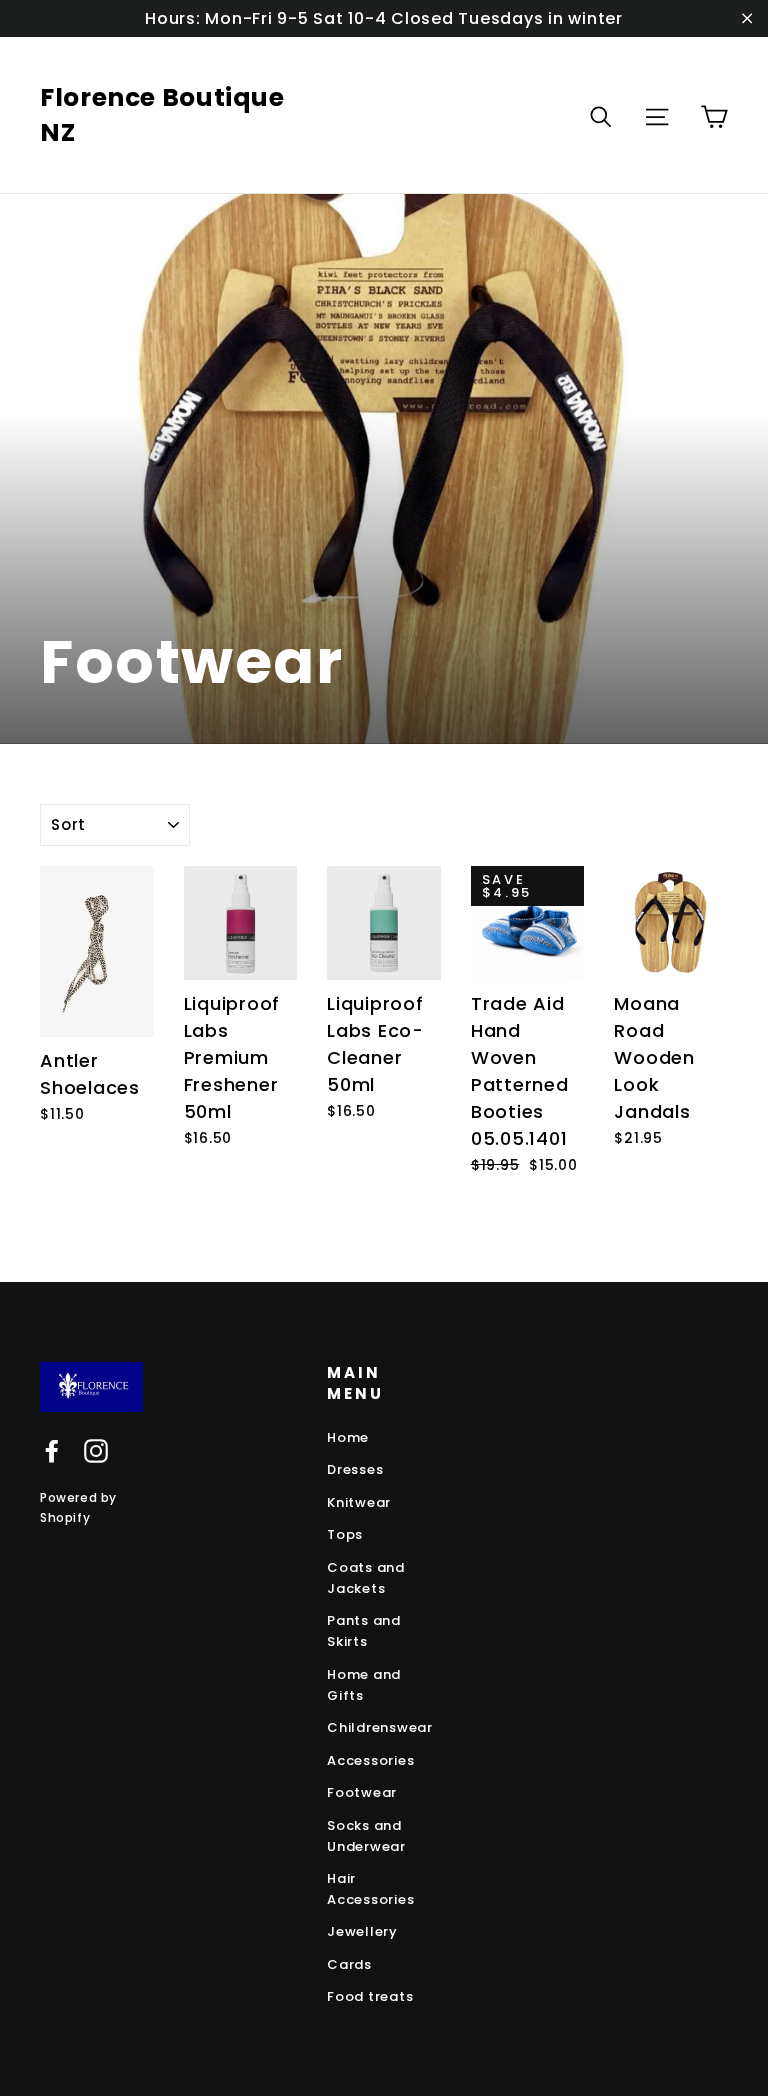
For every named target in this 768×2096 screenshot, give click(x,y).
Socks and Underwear (366, 1836)
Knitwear (359, 1502)
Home (348, 1437)
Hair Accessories (370, 1889)
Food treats (370, 1996)
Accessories (370, 1760)
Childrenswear (380, 1727)
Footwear (362, 1792)
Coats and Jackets (366, 1578)
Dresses (355, 1469)
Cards (349, 1964)
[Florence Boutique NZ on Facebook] (52, 1451)
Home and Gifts (364, 1685)
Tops (345, 1534)
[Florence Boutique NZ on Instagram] (96, 1451)
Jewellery (362, 1931)
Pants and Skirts (364, 1631)
